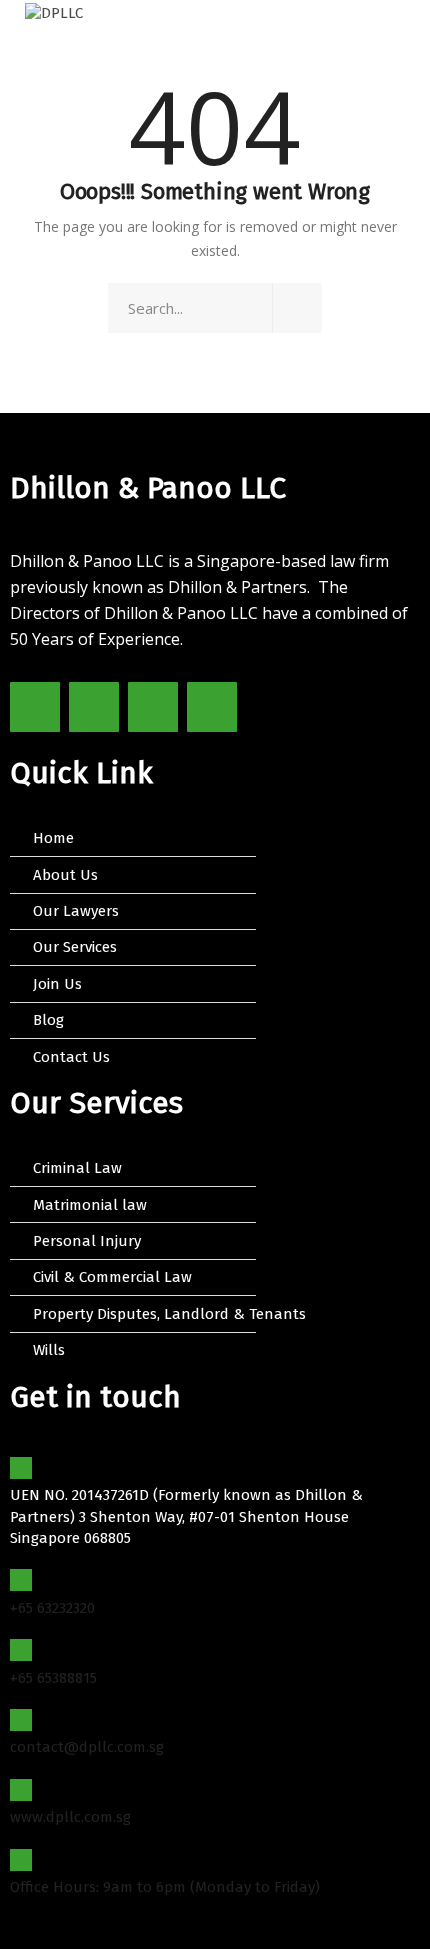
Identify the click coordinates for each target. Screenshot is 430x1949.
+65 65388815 (53, 1678)
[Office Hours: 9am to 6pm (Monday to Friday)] (21, 1860)
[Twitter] (94, 707)
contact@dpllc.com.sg (87, 1747)
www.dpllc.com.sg (70, 1817)
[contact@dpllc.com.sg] (21, 1720)
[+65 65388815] (21, 1650)
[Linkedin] (212, 707)
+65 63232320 (52, 1608)
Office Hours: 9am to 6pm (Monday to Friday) (165, 1887)
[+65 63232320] (21, 1580)
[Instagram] (153, 707)
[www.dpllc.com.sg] (21, 1790)
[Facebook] (35, 707)
